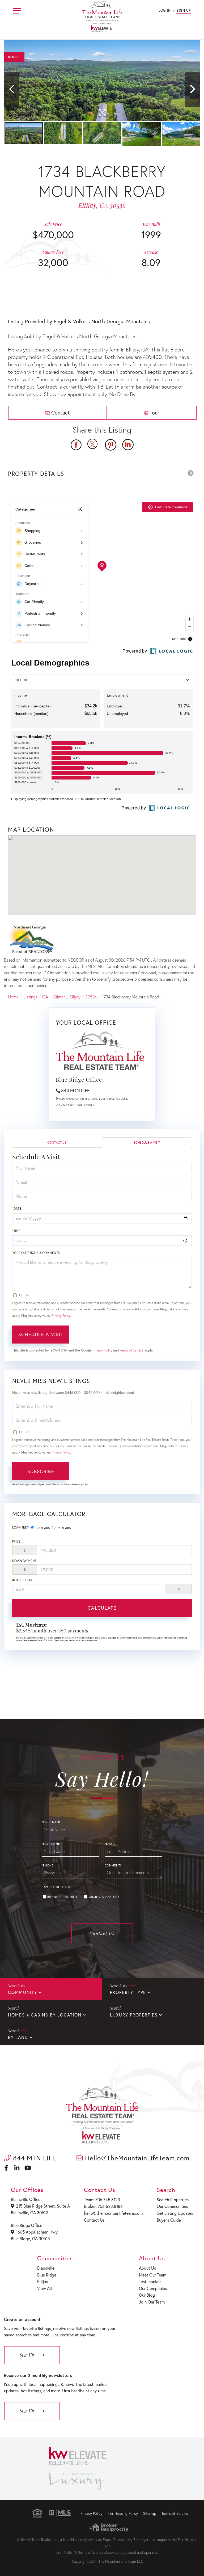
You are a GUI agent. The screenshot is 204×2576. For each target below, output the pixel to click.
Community (23, 1992)
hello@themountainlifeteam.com (113, 2213)
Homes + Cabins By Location (45, 2015)
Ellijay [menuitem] (43, 2281)
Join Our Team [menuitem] (152, 2302)
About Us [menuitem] (147, 2268)
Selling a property (104, 1897)
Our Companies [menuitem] (153, 2288)
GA (45, 997)
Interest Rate (23, 1580)
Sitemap (150, 2513)
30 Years (42, 1528)
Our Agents (85, 1105)
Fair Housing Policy (123, 2513)
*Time (16, 1231)
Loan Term (21, 1527)
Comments (113, 1865)
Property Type (128, 1992)
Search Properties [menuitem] (173, 2199)
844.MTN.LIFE (75, 1090)
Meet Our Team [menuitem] (153, 2275)
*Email (110, 1844)
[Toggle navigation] (17, 10)
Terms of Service (132, 1350)
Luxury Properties (134, 2015)
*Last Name (51, 1844)
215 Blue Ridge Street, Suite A (43, 2206)
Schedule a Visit (147, 1142)
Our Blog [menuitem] (147, 2295)
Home (13, 997)
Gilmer (59, 997)
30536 (91, 997)
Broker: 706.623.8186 (103, 2206)
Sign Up (184, 10)
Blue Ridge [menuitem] (47, 2275)
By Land (18, 2037)
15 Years (64, 1528)
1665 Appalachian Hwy (37, 2232)
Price (16, 1541)
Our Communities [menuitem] (172, 2206)
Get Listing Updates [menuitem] (175, 2213)
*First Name (51, 1822)
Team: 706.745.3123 (102, 2199)
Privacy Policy (61, 1316)
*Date (17, 1208)
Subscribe (41, 1471)
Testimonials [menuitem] (150, 2281)
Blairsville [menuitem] (46, 2268)
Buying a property (62, 1897)
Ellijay (75, 997)
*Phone (48, 1865)
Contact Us (65, 1105)
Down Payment (24, 1561)
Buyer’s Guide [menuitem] (169, 2220)
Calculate (102, 1608)
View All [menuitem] (44, 2288)
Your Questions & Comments (36, 1253)
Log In (165, 10)
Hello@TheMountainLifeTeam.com (136, 2158)
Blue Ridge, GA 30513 (30, 2238)
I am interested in (57, 1887)
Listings (30, 997)
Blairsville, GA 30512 (29, 2212)
